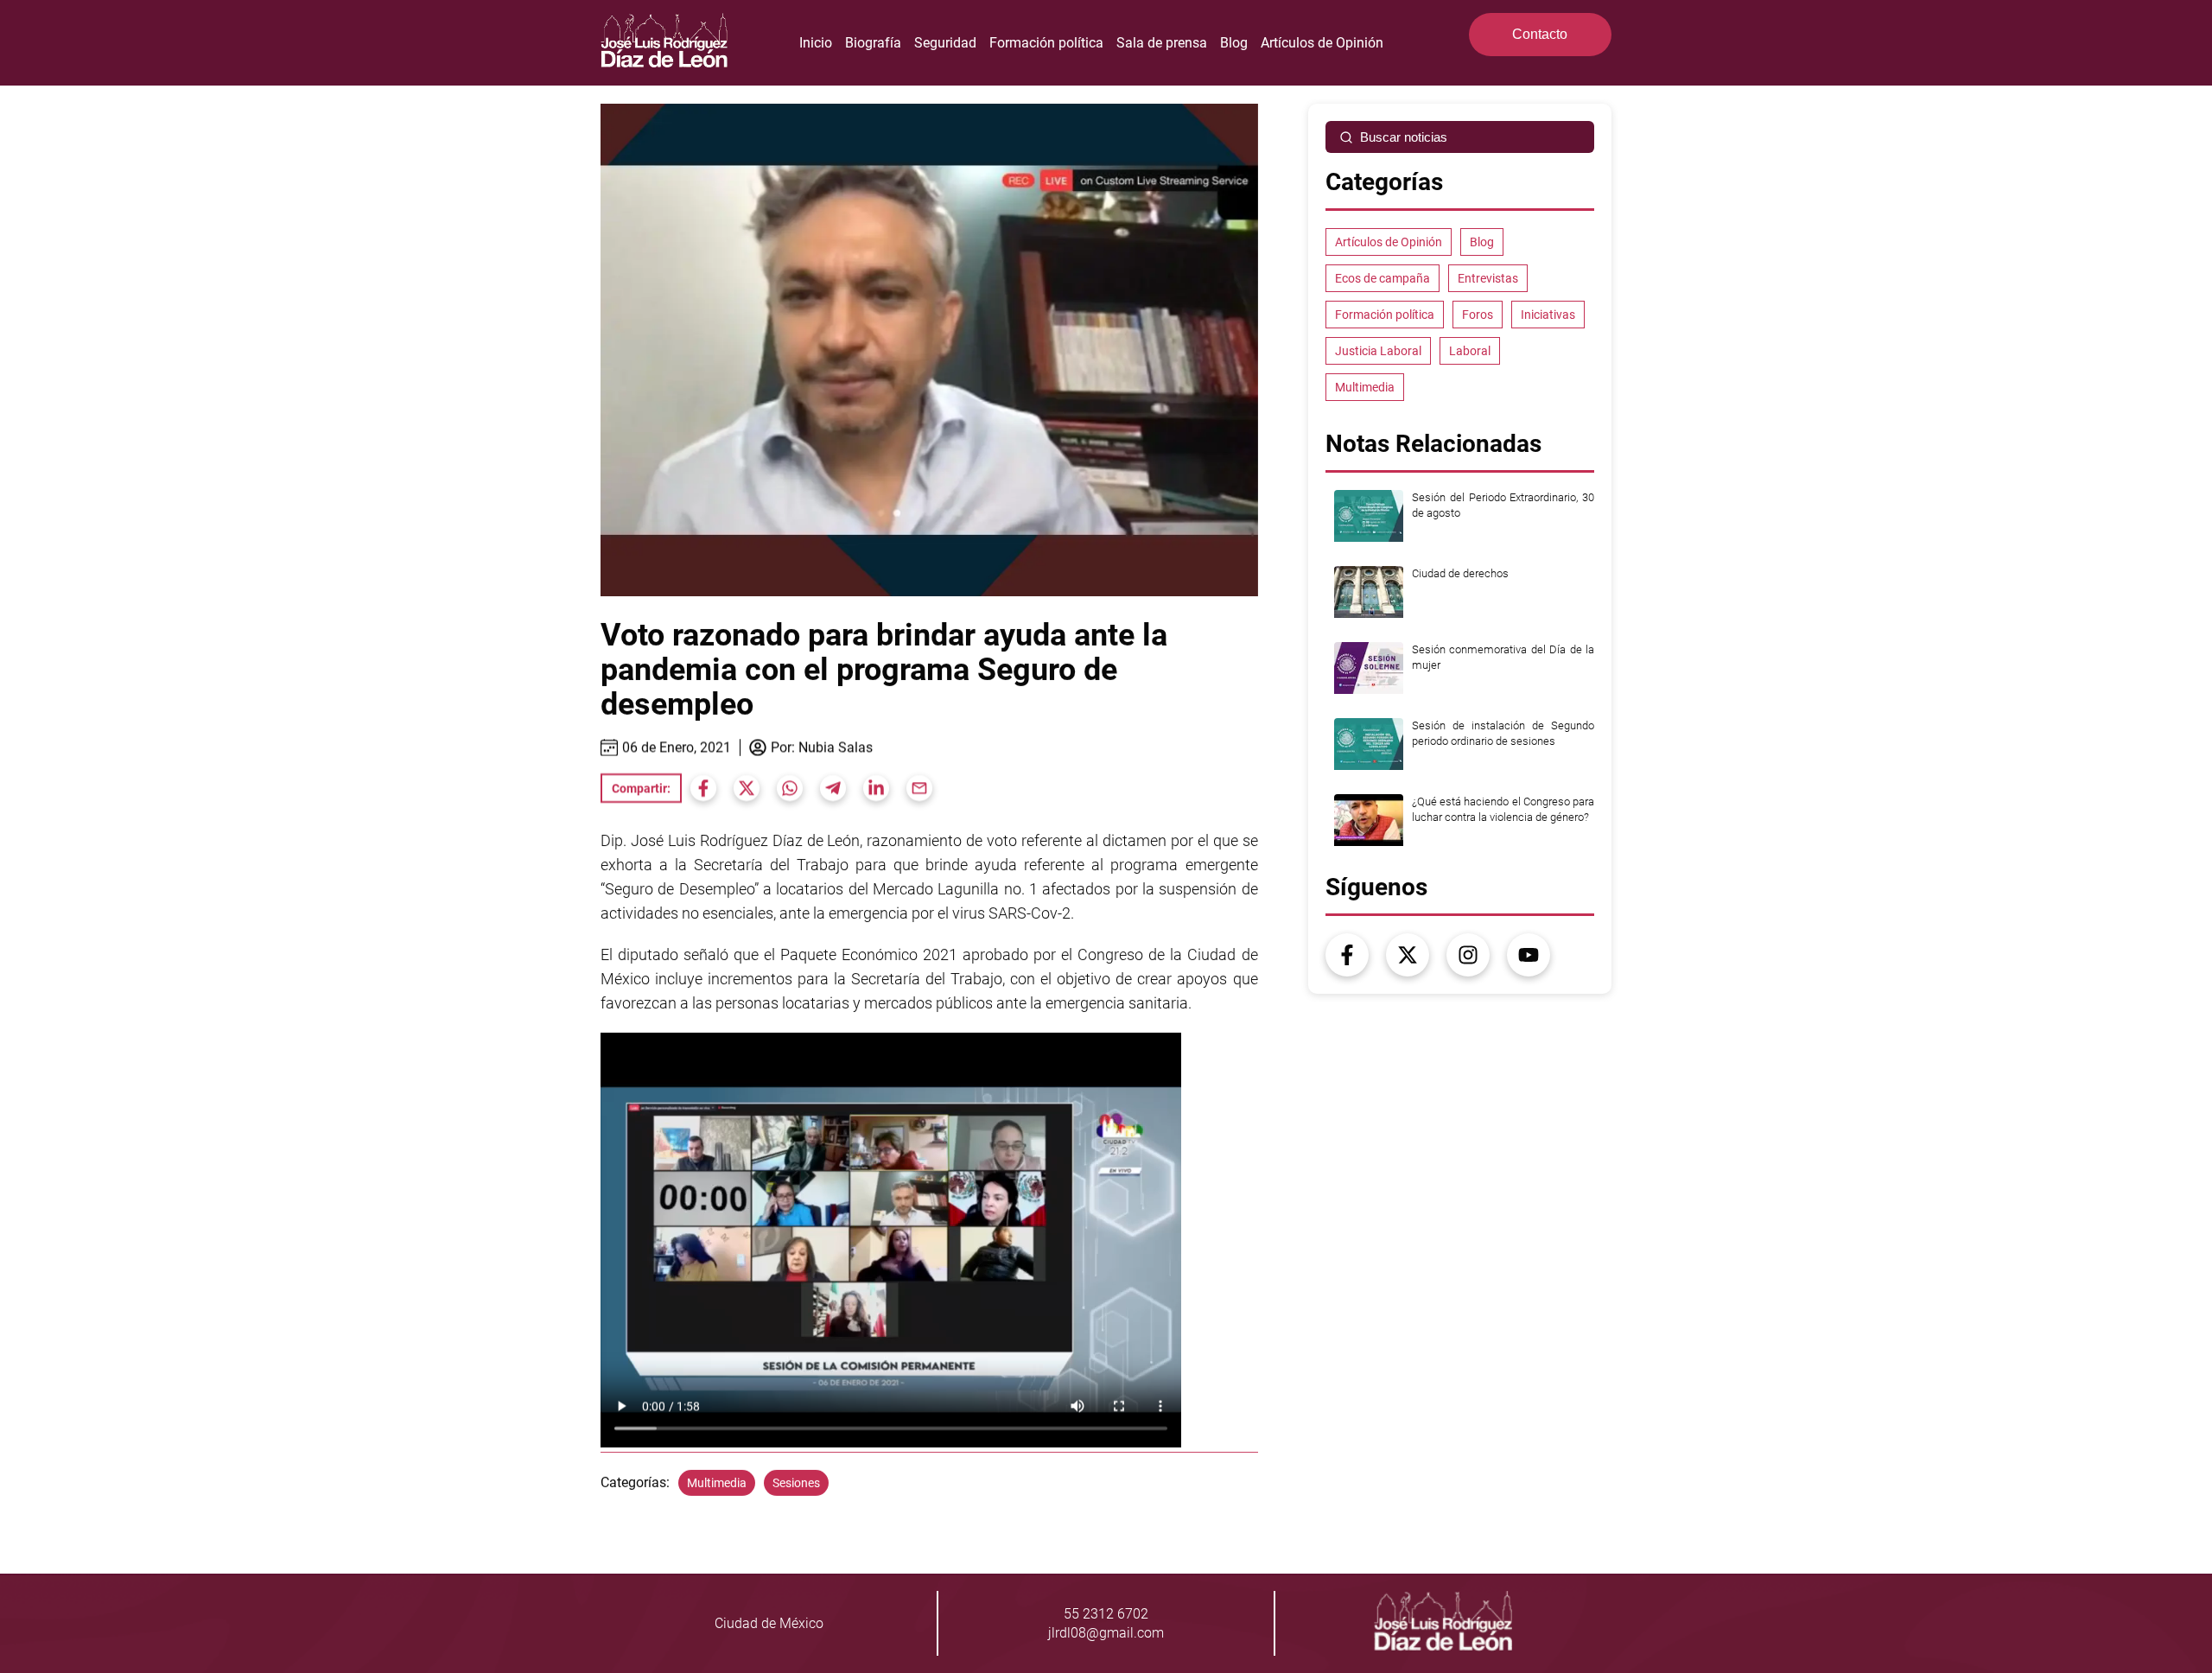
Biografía (873, 43)
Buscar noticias (1404, 137)
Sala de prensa (1162, 43)
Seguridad (945, 43)
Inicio (816, 43)
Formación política (1046, 43)
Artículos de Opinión (1322, 43)
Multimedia (717, 1483)
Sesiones (796, 1483)
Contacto (1540, 34)
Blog (1234, 43)
